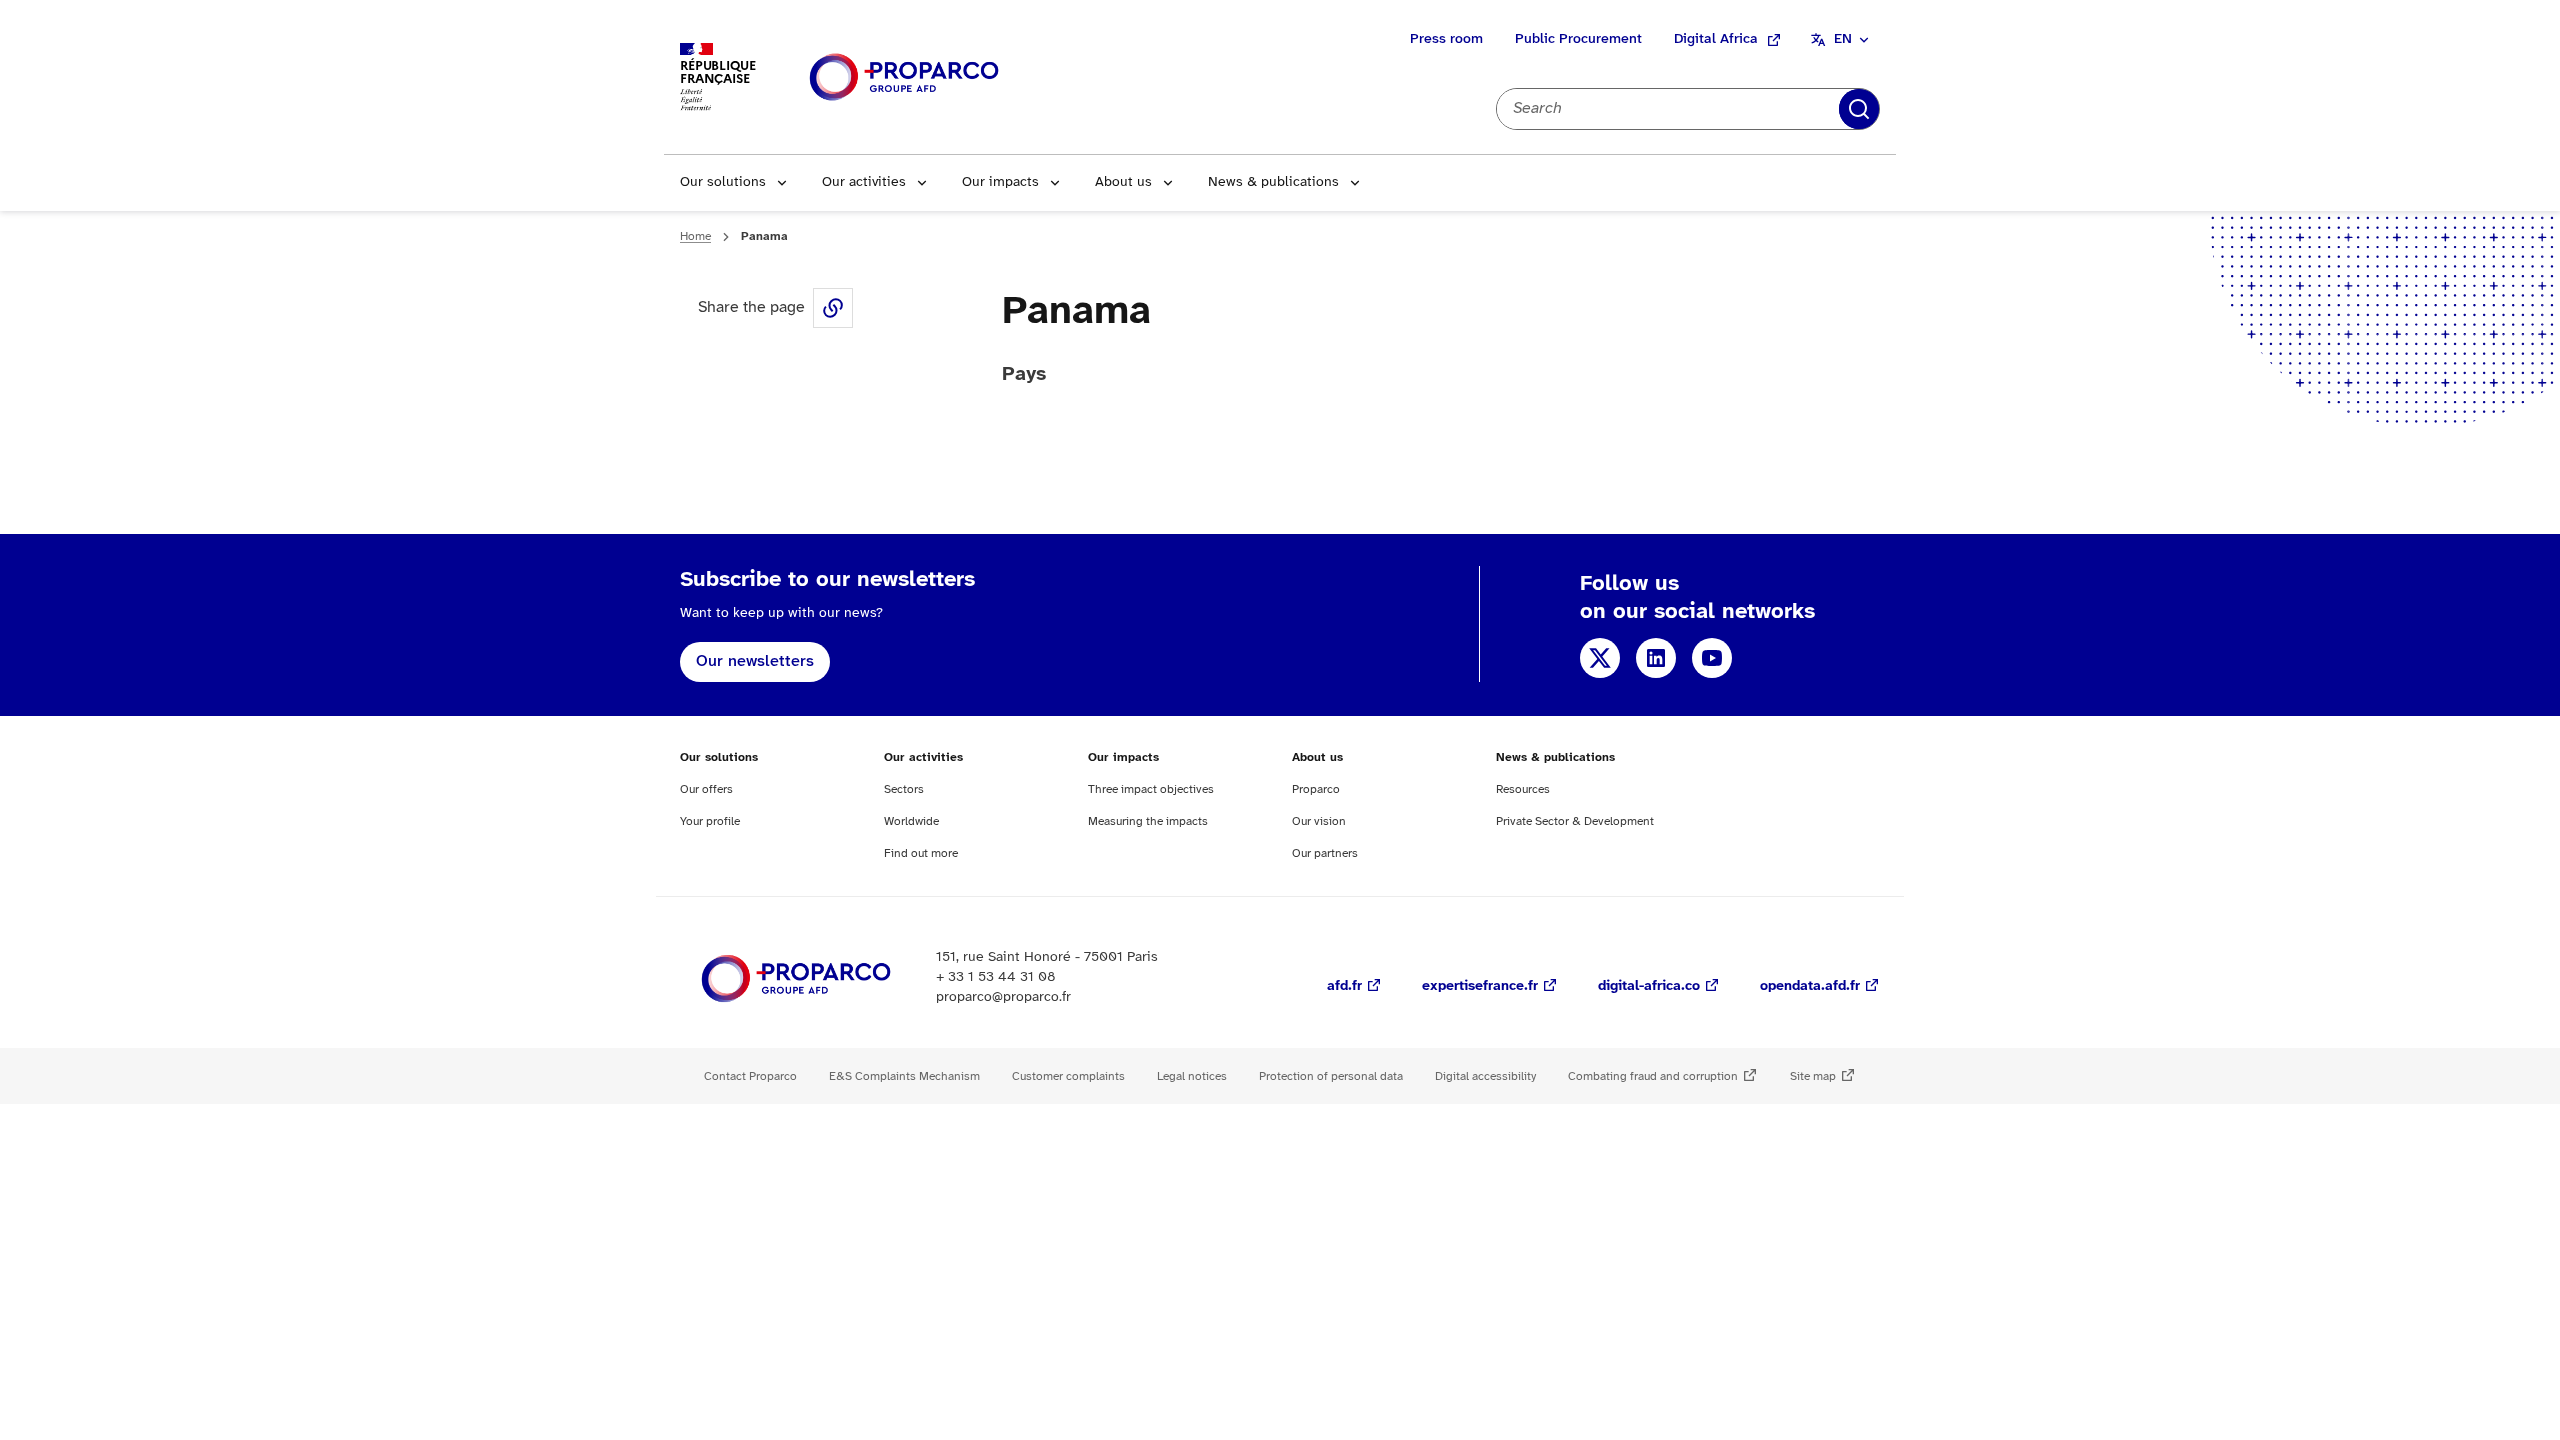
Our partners (1325, 853)
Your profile (710, 821)
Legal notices (1192, 1076)
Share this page (833, 308)
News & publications (1273, 182)
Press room (1446, 39)
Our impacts (1000, 182)
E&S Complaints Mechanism (904, 1076)
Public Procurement (1578, 39)
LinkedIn (1656, 658)
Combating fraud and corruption (1653, 1076)
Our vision (1319, 821)
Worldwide (911, 821)
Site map (1813, 1076)
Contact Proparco (750, 1076)
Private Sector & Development (1575, 821)
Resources (1523, 789)
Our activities (864, 182)
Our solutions (723, 182)
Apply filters (1859, 109)
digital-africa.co (1649, 986)
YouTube (1712, 658)
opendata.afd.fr (1810, 986)
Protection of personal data (1331, 1076)
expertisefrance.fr (1480, 986)
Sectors (904, 789)
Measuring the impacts (1148, 821)
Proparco (1316, 789)
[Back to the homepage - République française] (904, 77)
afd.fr (1344, 986)
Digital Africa (1716, 39)
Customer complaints (1068, 1076)
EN (1843, 39)
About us (1123, 182)
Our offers (706, 789)
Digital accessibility (1485, 1076)
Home (695, 236)
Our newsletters (755, 661)
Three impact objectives (1151, 789)
